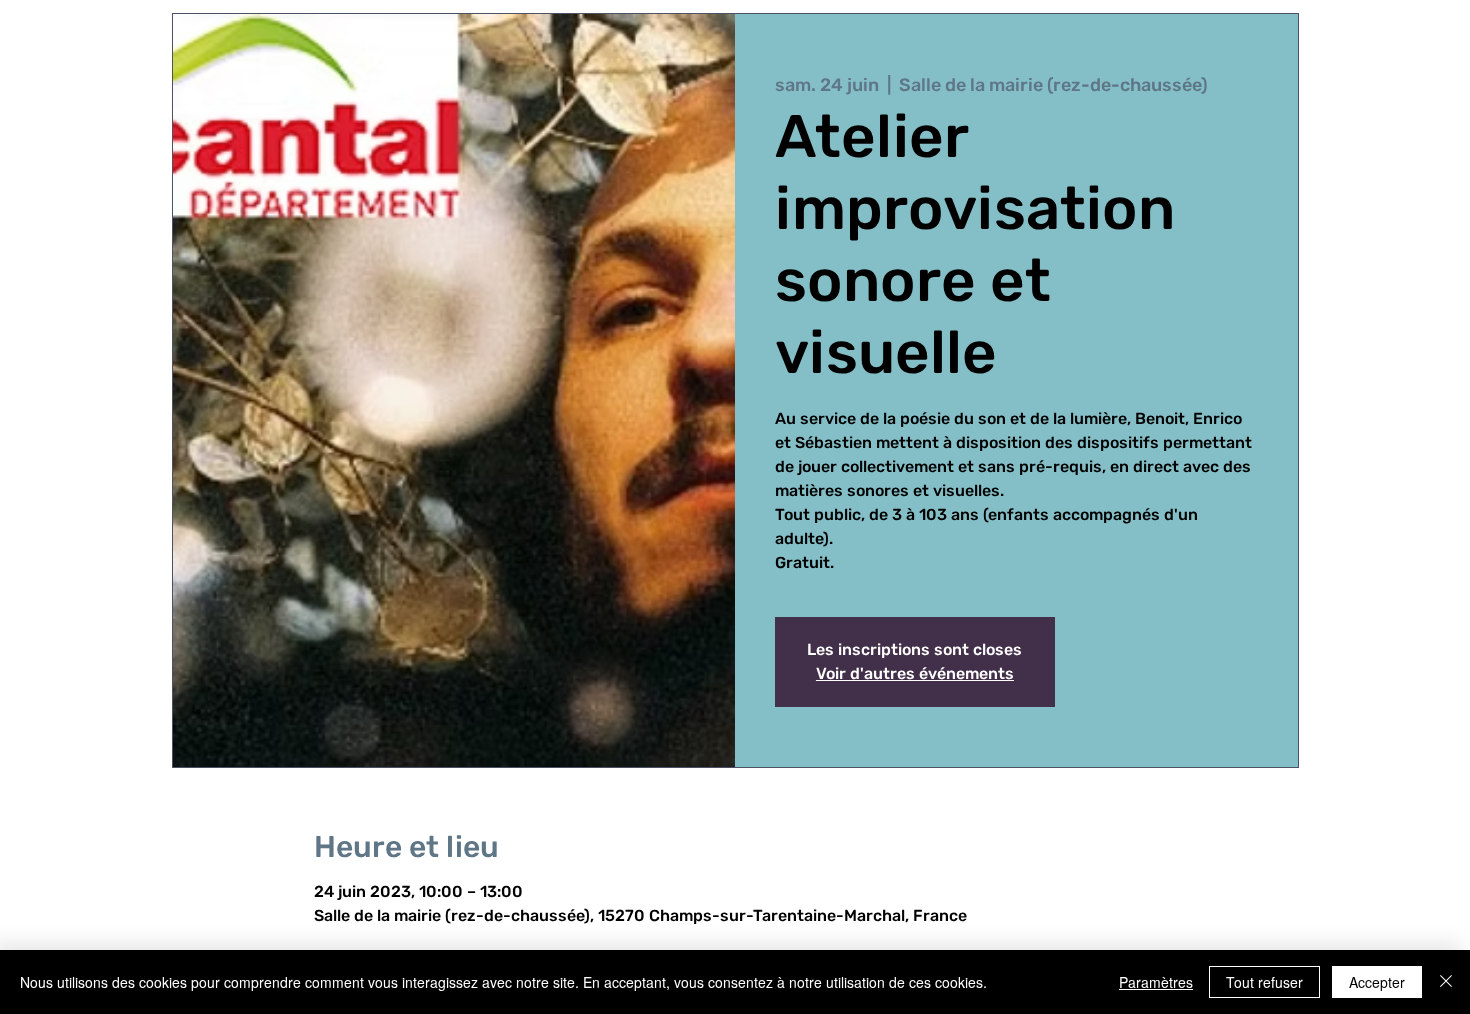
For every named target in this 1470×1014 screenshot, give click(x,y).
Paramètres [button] (1156, 982)
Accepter (1377, 982)
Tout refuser (1264, 982)
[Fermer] (1446, 982)
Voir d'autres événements (915, 673)
